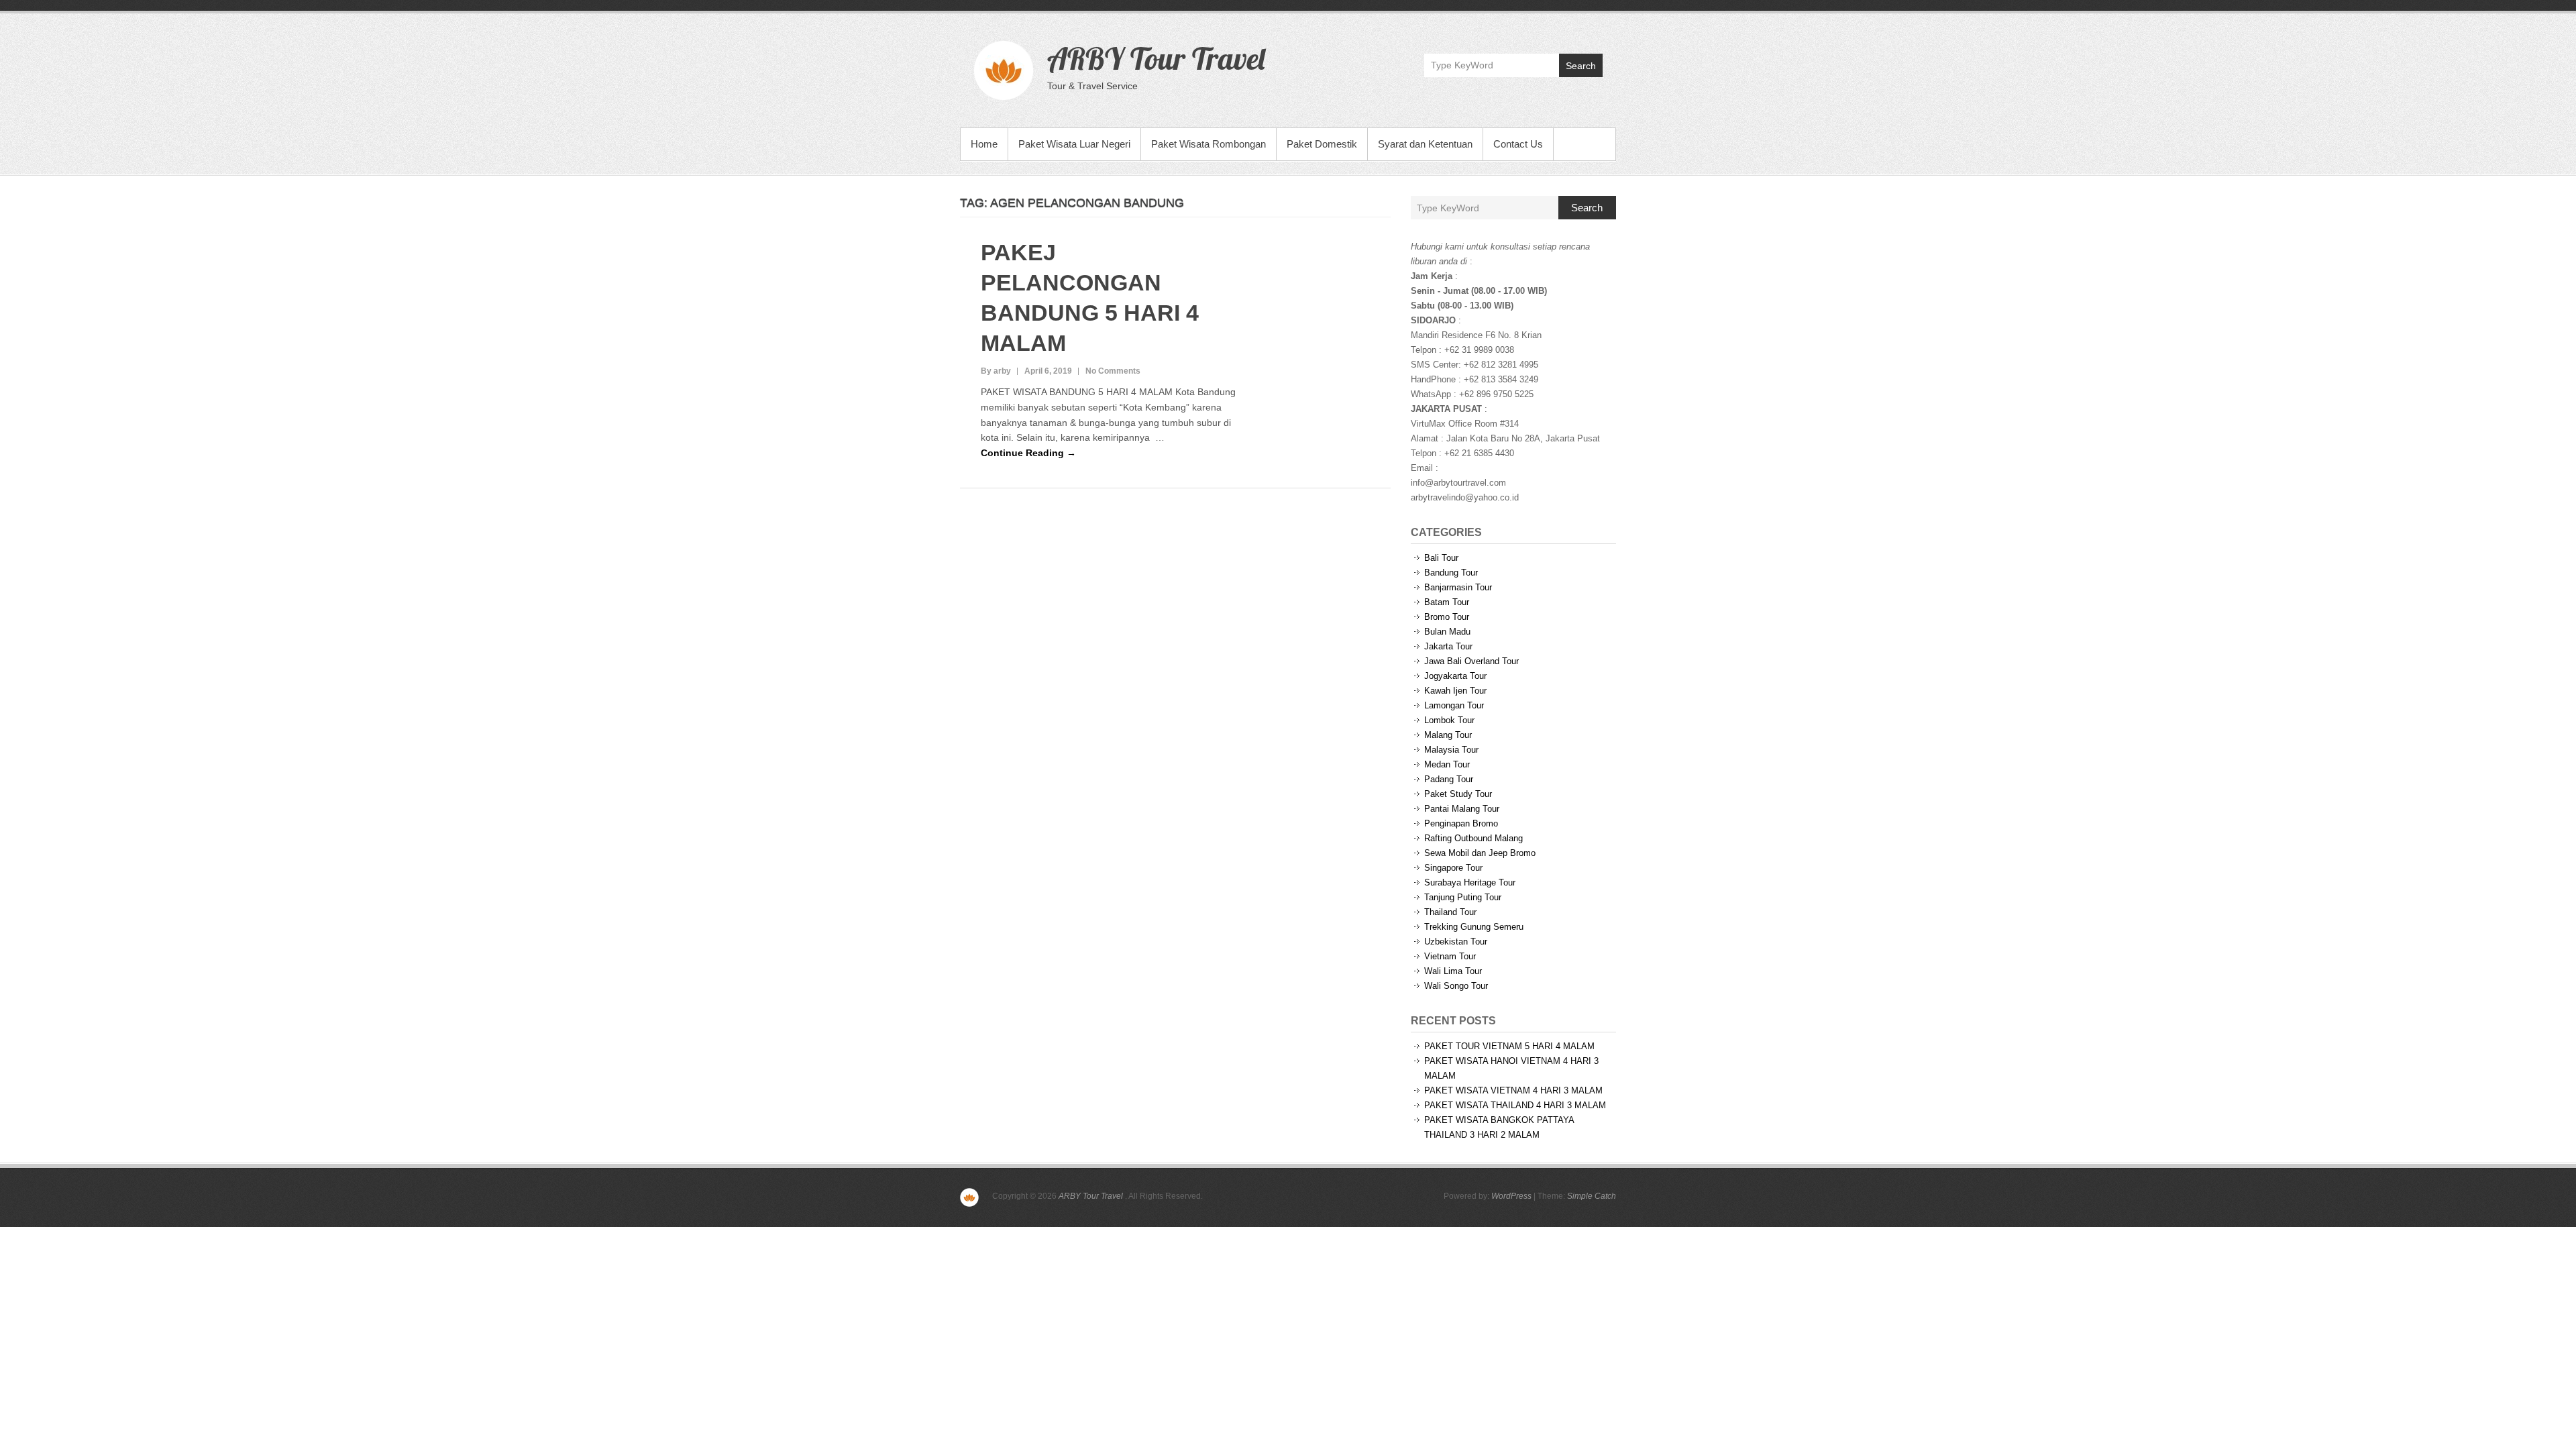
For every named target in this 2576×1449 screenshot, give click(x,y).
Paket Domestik (1322, 144)
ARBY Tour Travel (1156, 58)
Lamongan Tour (1454, 705)
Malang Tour (1448, 735)
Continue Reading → (1028, 453)
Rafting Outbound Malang (1473, 838)
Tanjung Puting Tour (1463, 897)
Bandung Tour (1451, 573)
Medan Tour (1447, 764)
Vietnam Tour (1450, 956)
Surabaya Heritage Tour (1470, 882)
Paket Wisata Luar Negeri (1074, 144)
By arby (996, 371)
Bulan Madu (1447, 632)
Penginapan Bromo (1461, 823)
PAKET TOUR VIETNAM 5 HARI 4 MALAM (1509, 1046)
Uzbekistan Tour (1456, 942)
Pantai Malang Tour (1462, 809)
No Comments (1113, 371)
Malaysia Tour (1451, 750)
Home (984, 144)
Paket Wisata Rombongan (1209, 144)
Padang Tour (1449, 779)
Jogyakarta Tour (1455, 676)
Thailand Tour (1450, 912)
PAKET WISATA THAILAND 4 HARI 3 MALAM (1515, 1105)
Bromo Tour (1447, 617)
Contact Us (1518, 144)
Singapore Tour (1453, 868)
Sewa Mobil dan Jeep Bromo (1480, 853)
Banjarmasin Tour (1458, 587)
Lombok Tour (1449, 720)
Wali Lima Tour (1453, 971)
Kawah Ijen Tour (1455, 691)
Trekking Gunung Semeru (1474, 927)
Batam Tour (1447, 602)
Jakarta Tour (1448, 646)
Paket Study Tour (1458, 794)
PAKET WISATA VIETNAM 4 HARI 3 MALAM (1513, 1090)
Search (1581, 66)
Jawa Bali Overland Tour (1471, 661)
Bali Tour (1441, 558)
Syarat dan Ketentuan (1425, 144)
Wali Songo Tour (1456, 986)
